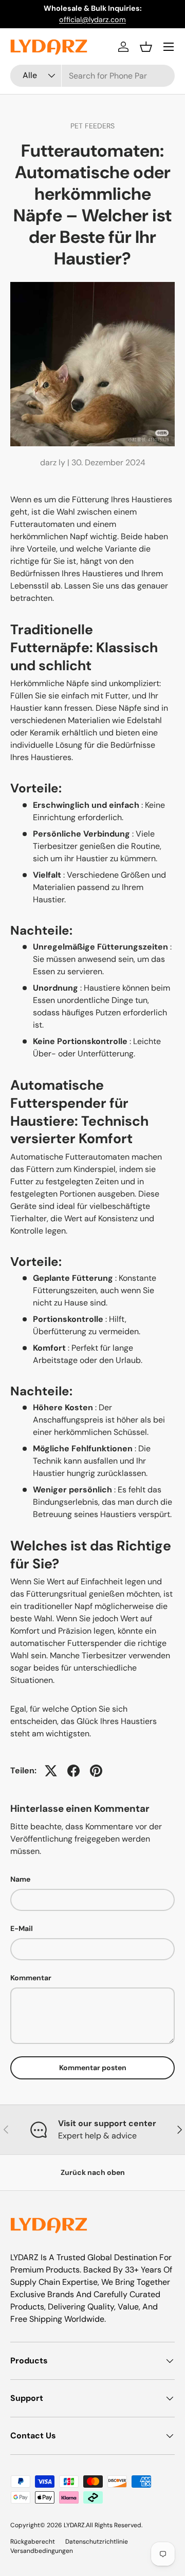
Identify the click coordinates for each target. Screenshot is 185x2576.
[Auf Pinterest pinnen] (96, 1771)
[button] (146, 47)
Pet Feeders (92, 126)
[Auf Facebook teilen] (73, 1771)
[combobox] (92, 76)
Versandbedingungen (42, 2551)
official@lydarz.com (92, 20)
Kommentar (31, 1978)
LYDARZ (74, 2525)
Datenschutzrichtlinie (97, 2542)
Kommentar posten (93, 2068)
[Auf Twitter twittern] (51, 1771)
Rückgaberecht (33, 2542)
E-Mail (22, 1928)
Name (20, 1879)
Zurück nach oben (93, 2172)
